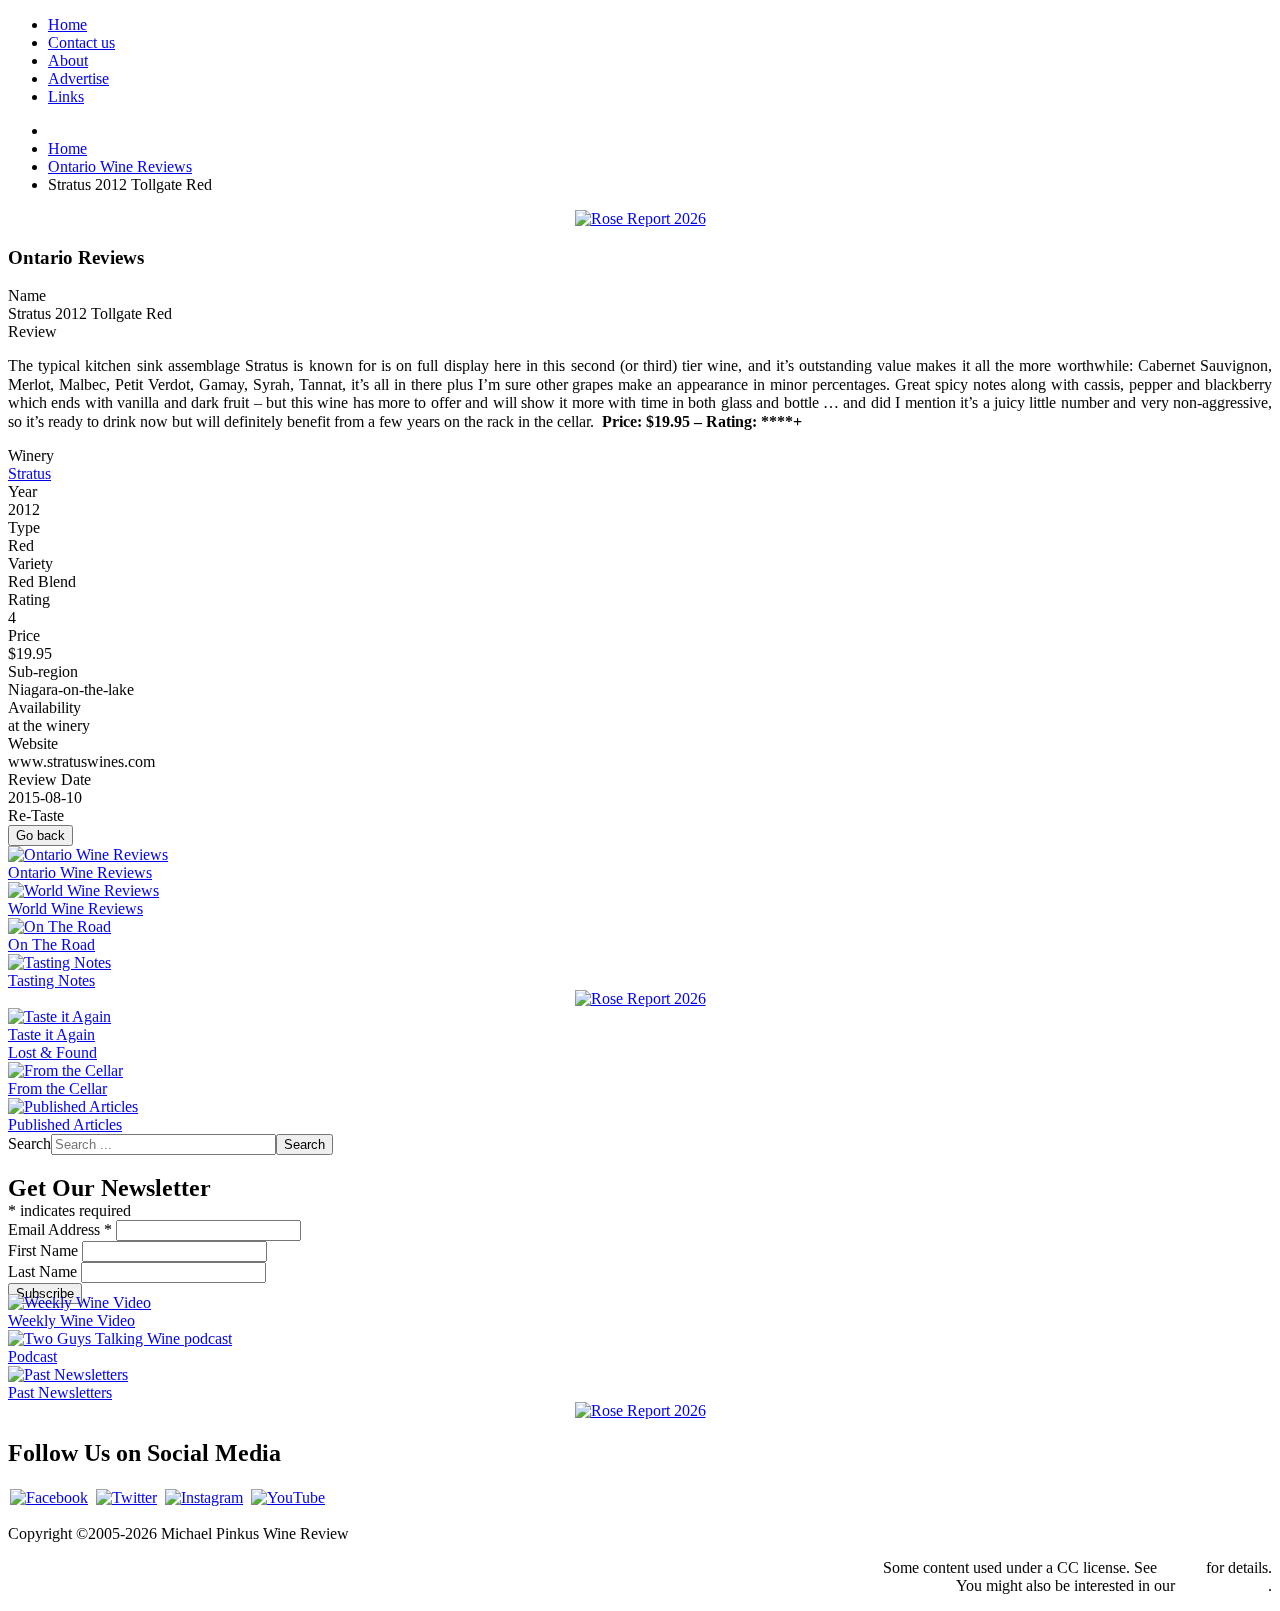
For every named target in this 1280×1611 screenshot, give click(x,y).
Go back (40, 835)
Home (67, 24)
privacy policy (1223, 1585)
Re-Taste (36, 815)
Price (24, 635)
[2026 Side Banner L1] (640, 998)
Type (24, 527)
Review (32, 331)
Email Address (60, 1229)
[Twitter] (126, 1497)
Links (66, 96)
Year (22, 491)
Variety (30, 563)
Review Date (49, 779)
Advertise (78, 78)
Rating (29, 599)
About (68, 60)
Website (33, 743)
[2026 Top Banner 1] (640, 218)
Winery (31, 455)
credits (1181, 1567)
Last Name (44, 1271)
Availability (44, 707)
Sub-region (43, 671)
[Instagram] (204, 1497)
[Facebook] (49, 1497)
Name (27, 295)
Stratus (29, 473)
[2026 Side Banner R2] (640, 1410)
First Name (45, 1250)
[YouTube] (288, 1497)
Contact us (81, 42)
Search (29, 1143)
